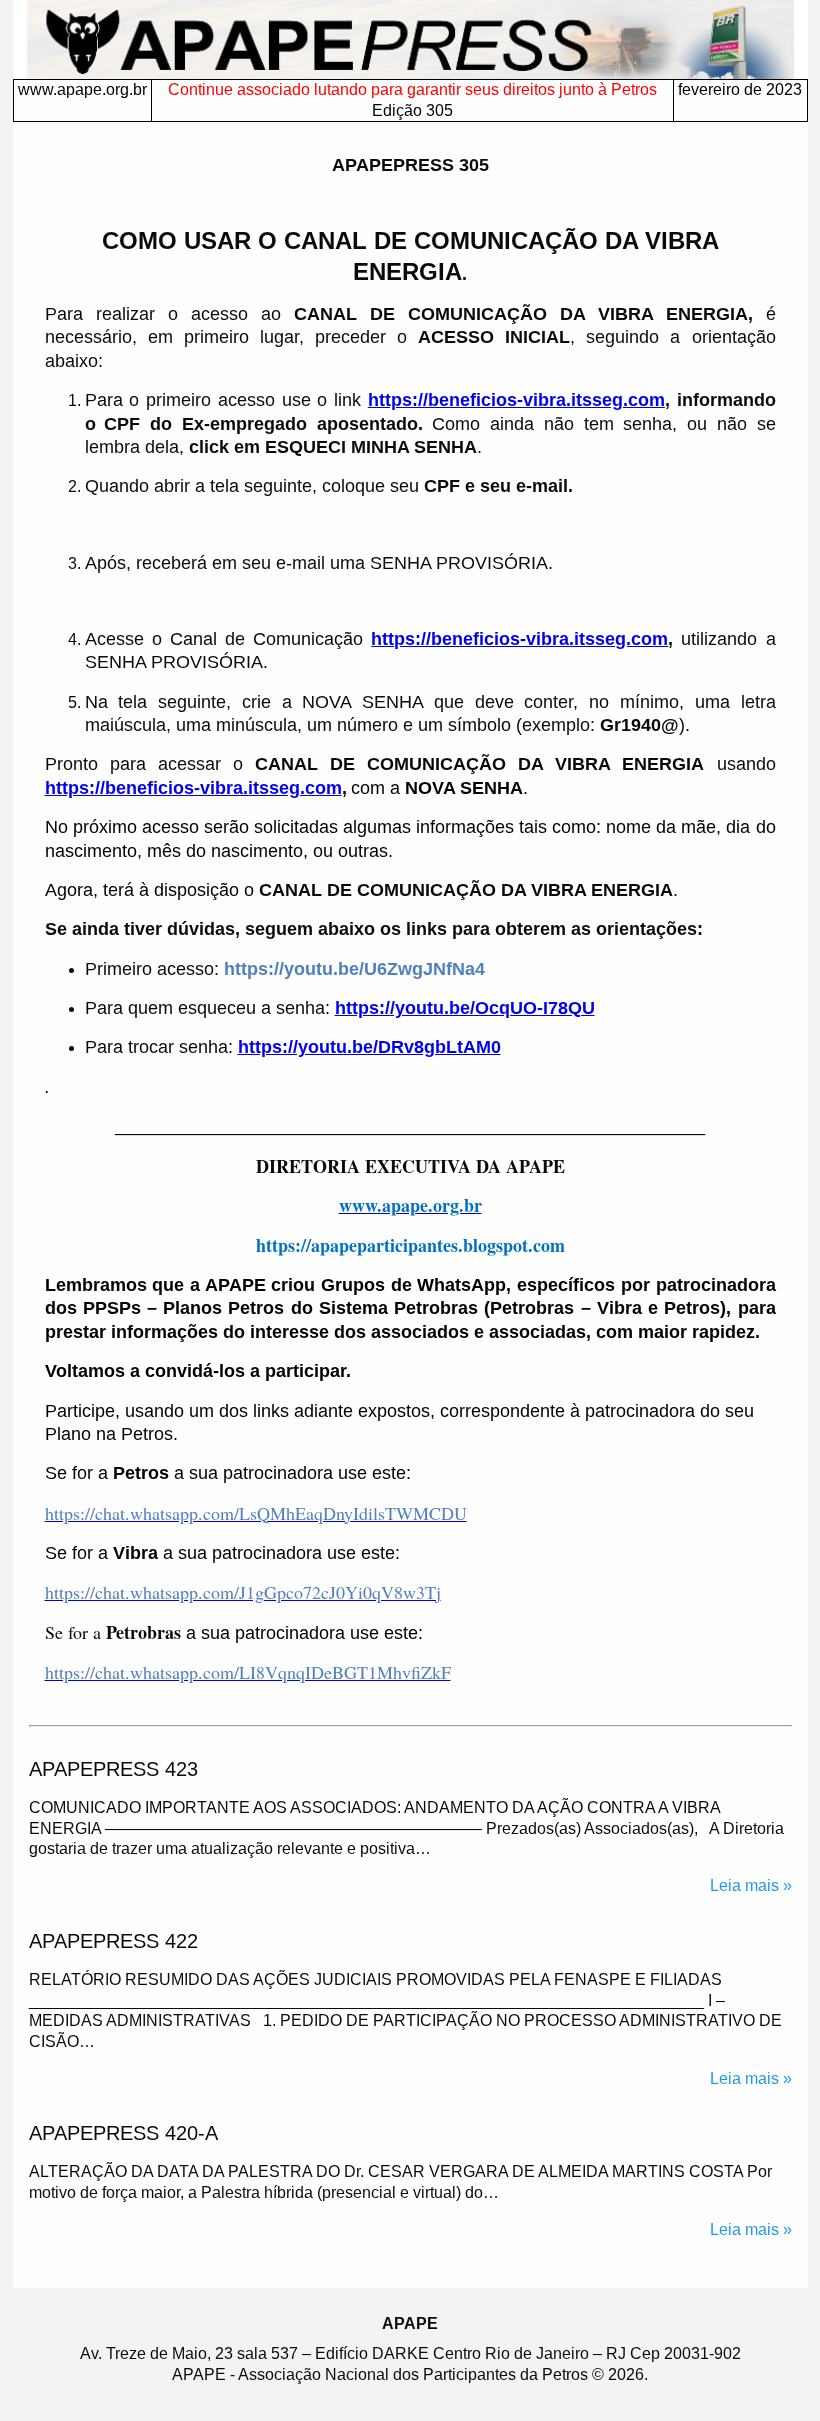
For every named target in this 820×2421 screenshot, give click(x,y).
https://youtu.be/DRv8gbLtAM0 (369, 1047)
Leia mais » (751, 1885)
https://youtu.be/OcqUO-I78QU (465, 1008)
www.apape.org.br (82, 89)
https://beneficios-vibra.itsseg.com (516, 400)
